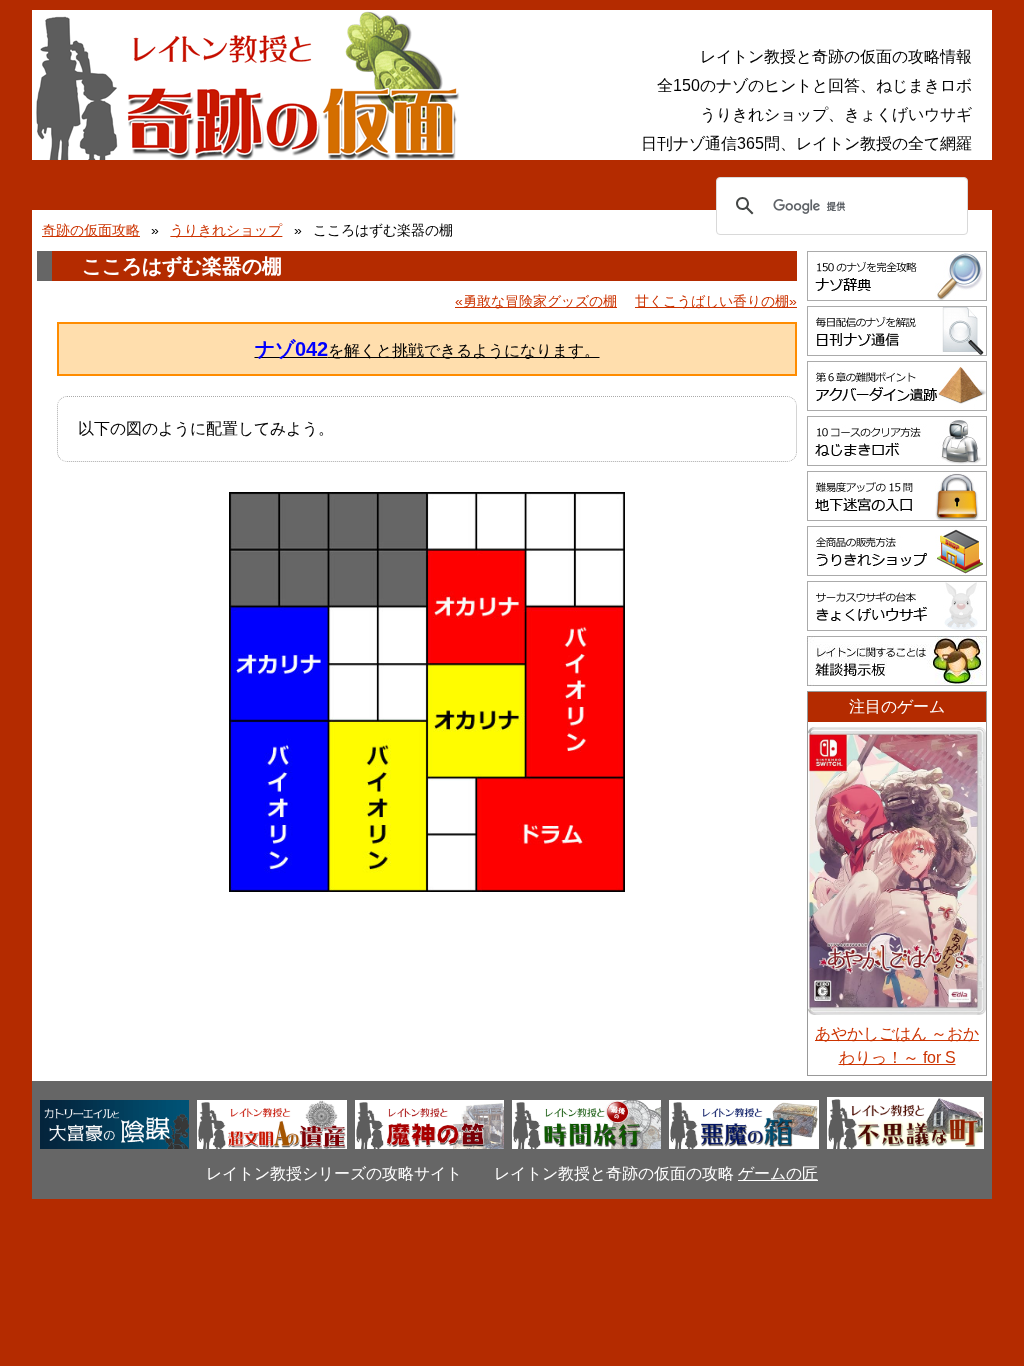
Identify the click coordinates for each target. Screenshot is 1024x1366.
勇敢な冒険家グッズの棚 (540, 301)
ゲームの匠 (778, 1173)
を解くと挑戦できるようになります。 (427, 349)
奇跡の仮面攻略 (91, 230)
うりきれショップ (226, 230)
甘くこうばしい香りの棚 (712, 301)
